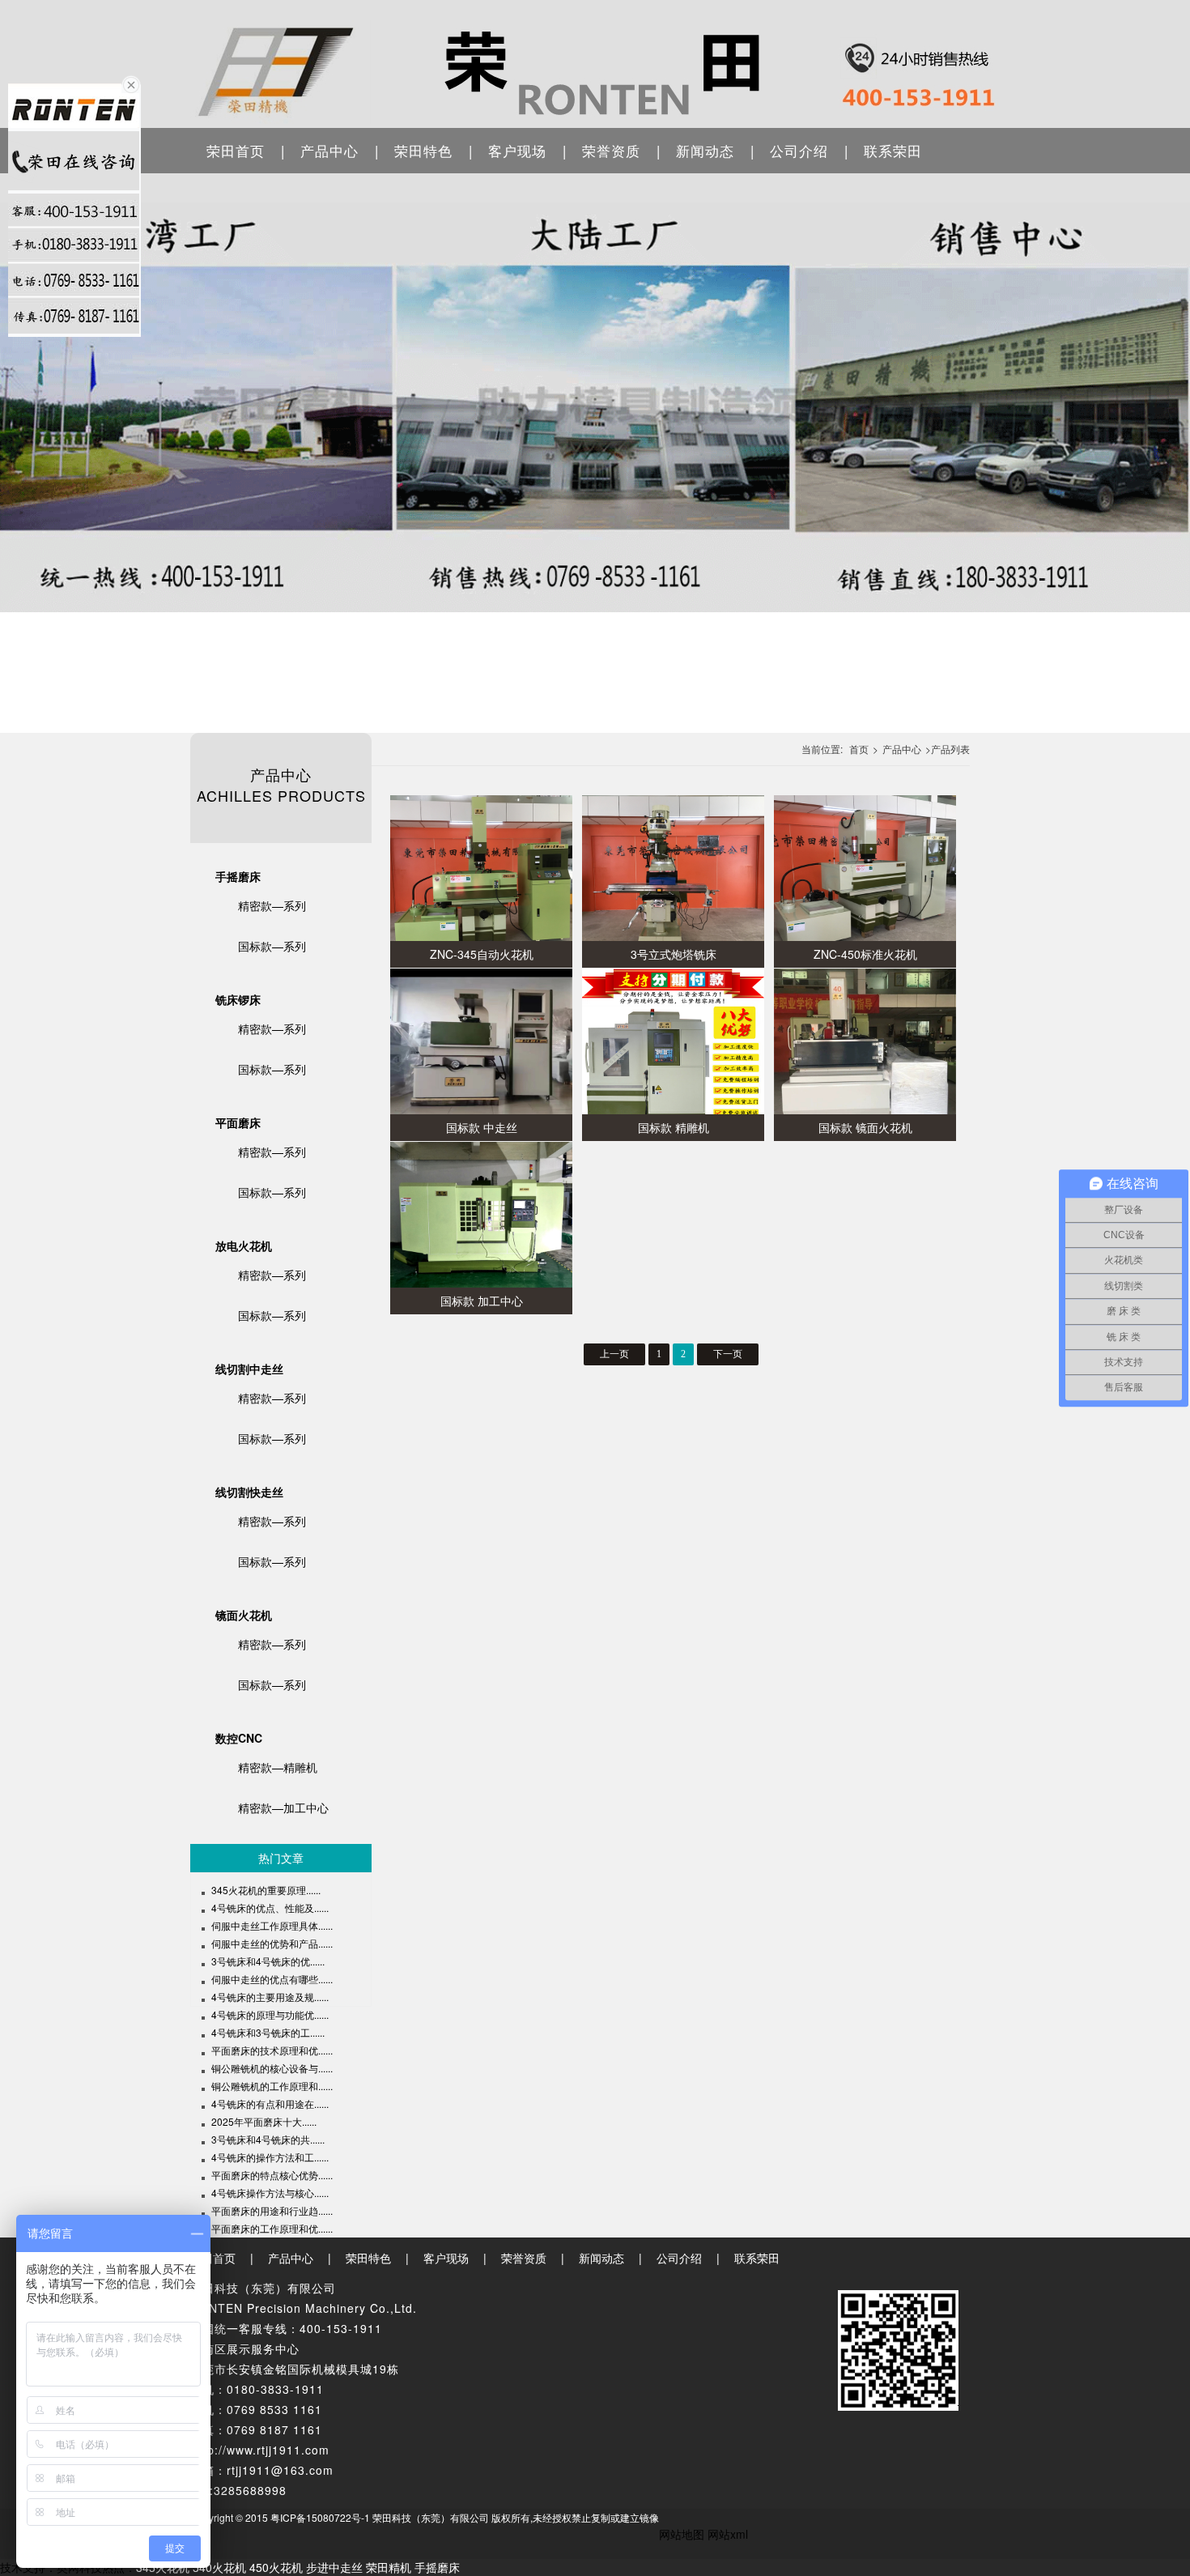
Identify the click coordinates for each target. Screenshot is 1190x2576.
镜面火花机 (244, 1615)
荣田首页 (236, 150)
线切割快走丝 (249, 1492)
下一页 (728, 1354)
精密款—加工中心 (283, 1807)
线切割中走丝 (249, 1369)
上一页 (614, 1354)
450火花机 (276, 2567)
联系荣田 (893, 150)
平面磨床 (238, 1122)
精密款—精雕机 (278, 1767)
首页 (859, 749)
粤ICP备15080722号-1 (320, 2517)
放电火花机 (244, 1245)
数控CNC (239, 1738)
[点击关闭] (131, 83)
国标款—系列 (272, 946)
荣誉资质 (611, 150)
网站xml (728, 2534)
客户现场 (517, 150)
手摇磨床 (238, 876)
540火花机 (219, 2567)
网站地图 (682, 2534)
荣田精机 (389, 2567)
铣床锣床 (238, 999)
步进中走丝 (334, 2567)
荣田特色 (423, 150)
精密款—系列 (272, 905)
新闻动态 (705, 150)
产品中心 (329, 150)
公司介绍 (799, 150)
